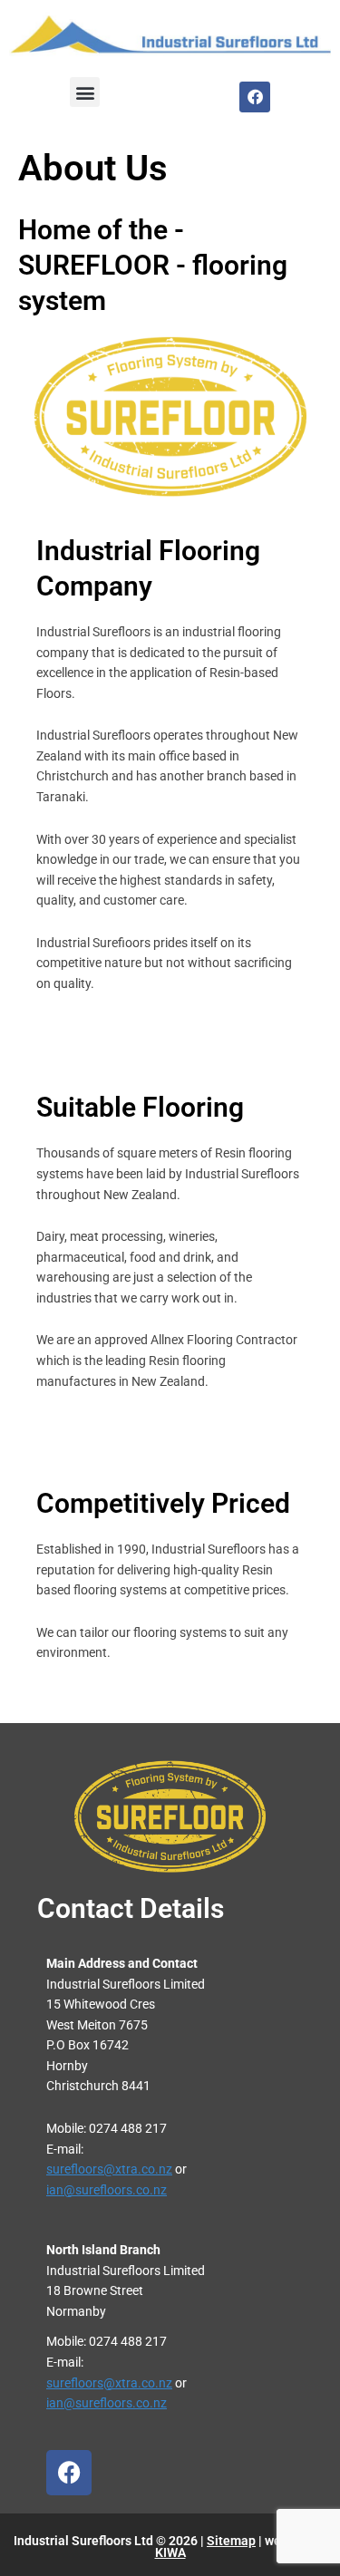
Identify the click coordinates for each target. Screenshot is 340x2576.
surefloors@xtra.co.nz (109, 2169)
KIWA (170, 2552)
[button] (85, 92)
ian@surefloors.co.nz (107, 2190)
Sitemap (231, 2541)
